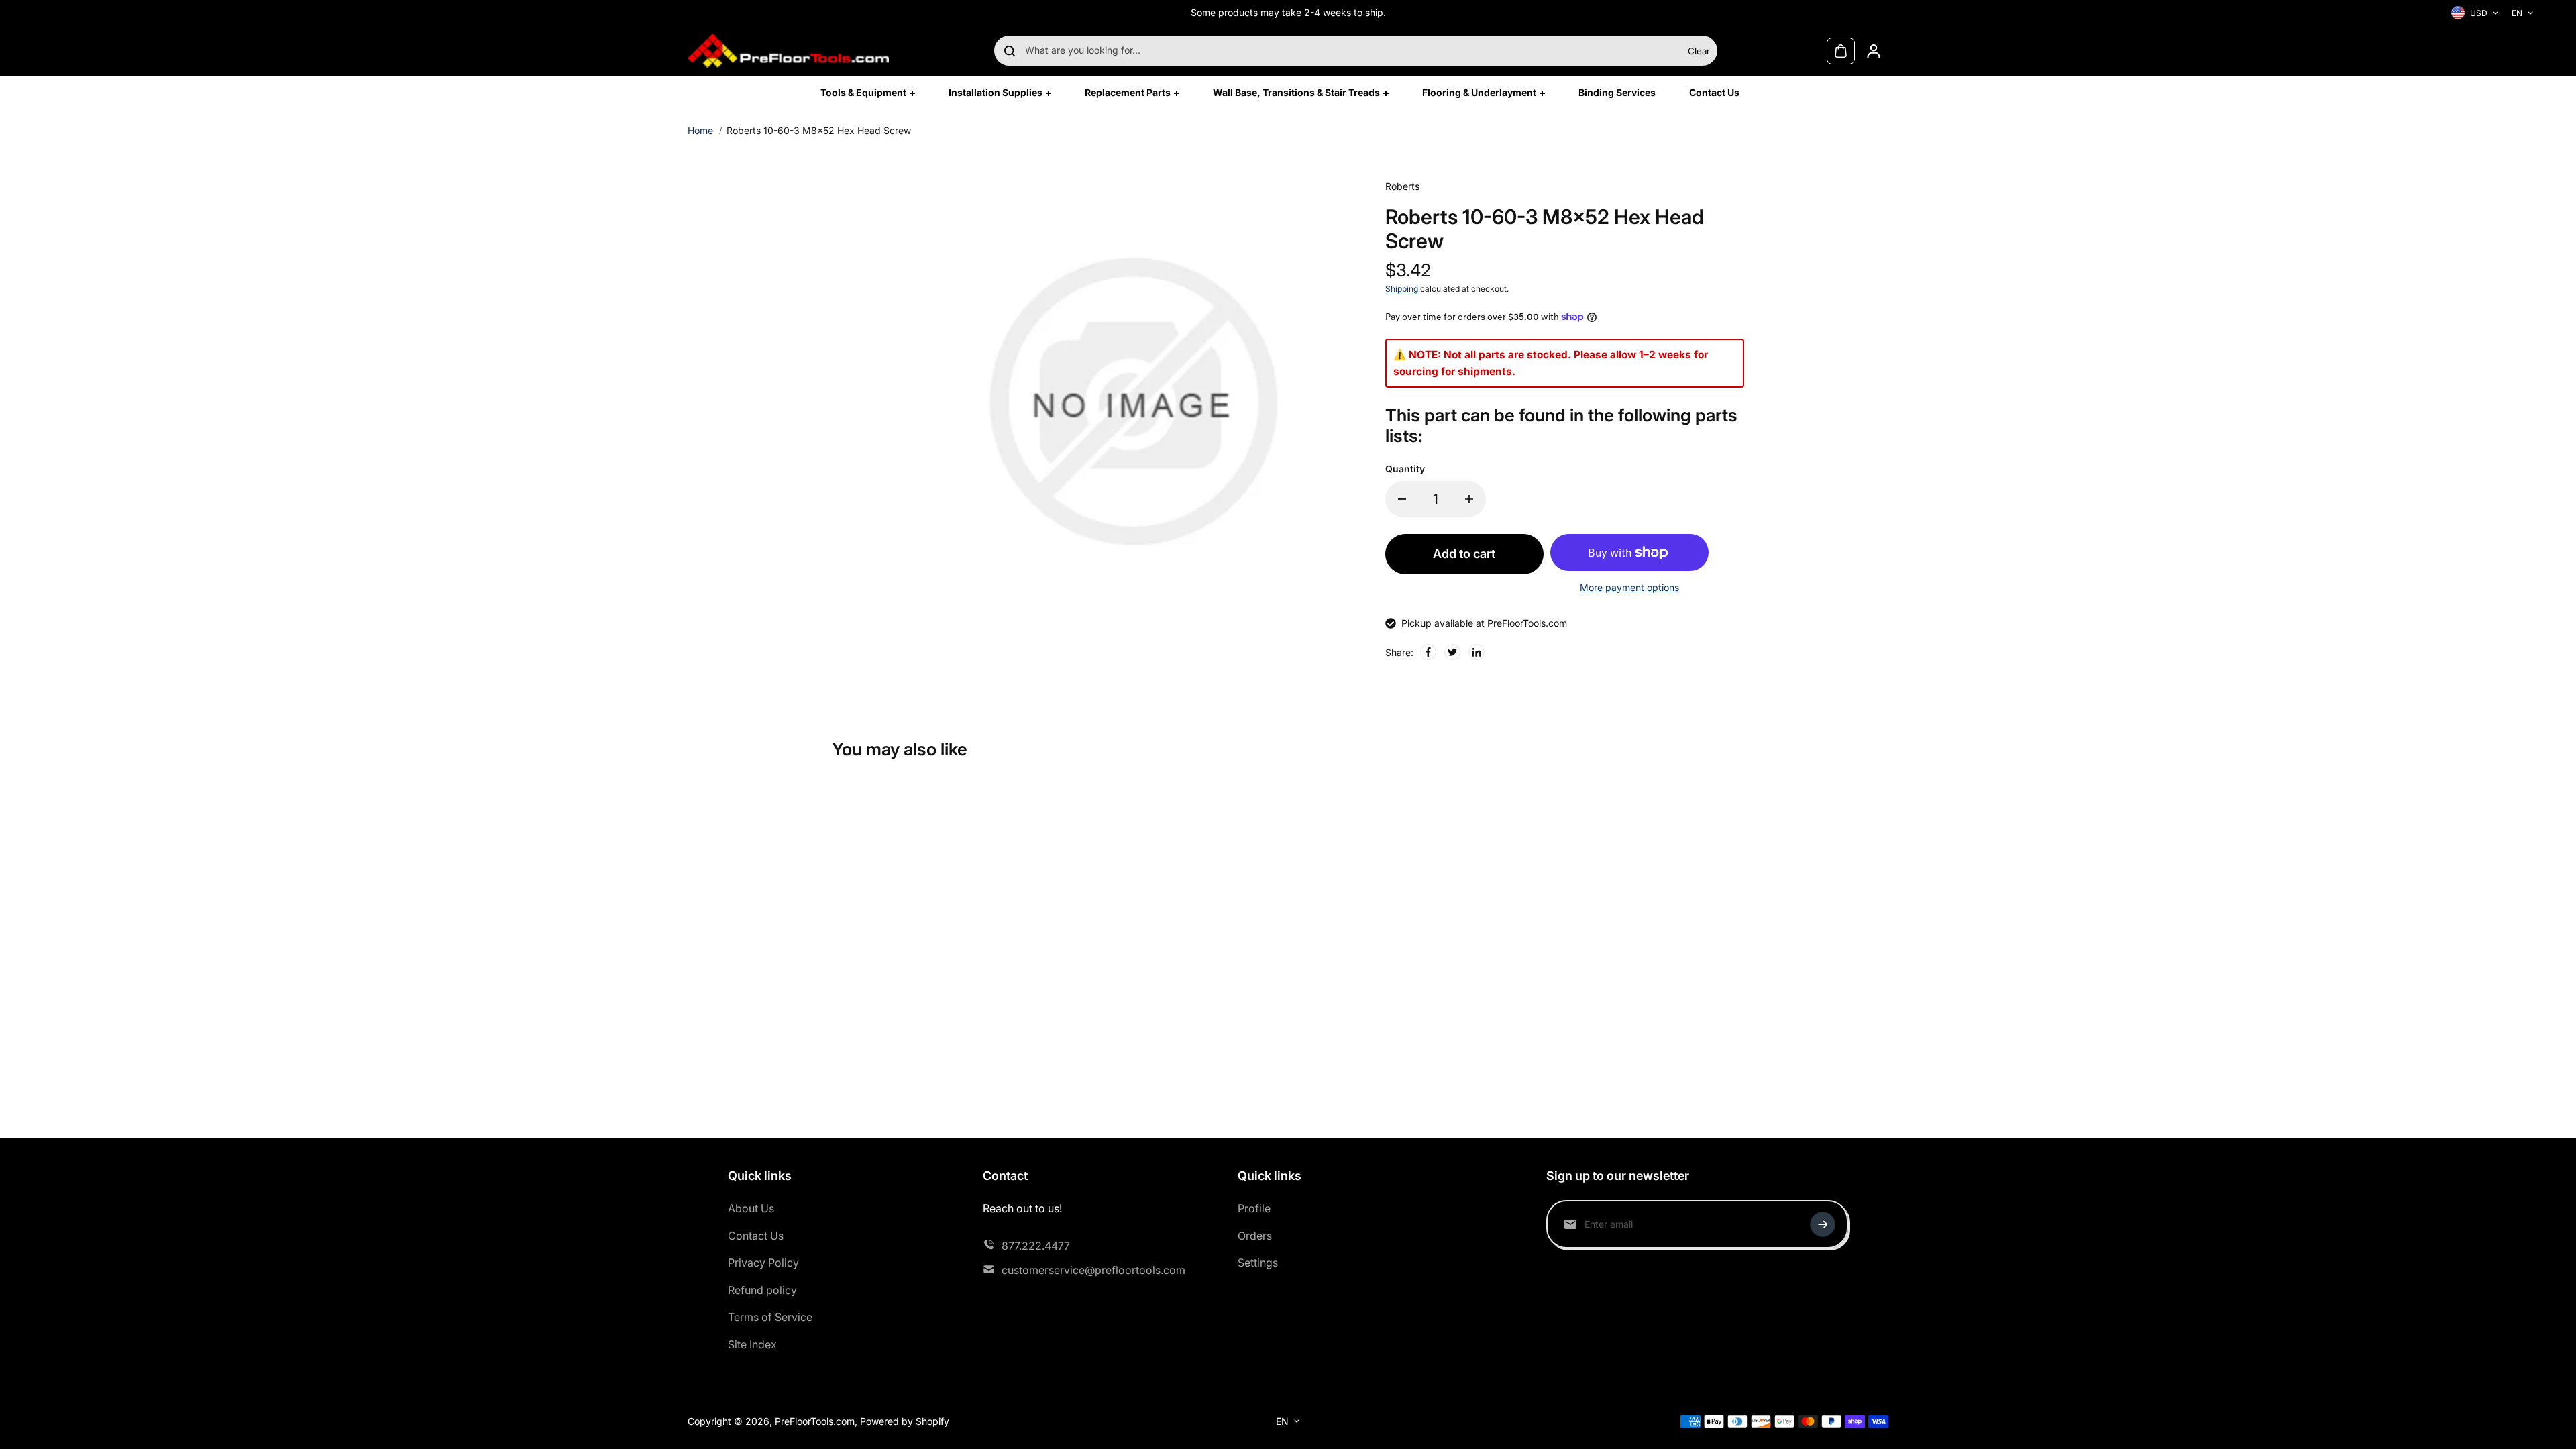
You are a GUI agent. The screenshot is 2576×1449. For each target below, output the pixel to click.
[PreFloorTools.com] (788, 51)
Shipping (1402, 289)
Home (700, 130)
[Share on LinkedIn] (1477, 652)
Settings (1258, 1263)
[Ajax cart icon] (1841, 51)
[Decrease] (1402, 499)
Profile (1254, 1208)
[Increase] (1469, 499)
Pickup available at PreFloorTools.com (1484, 623)
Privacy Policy (763, 1263)
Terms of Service (770, 1317)
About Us (751, 1208)
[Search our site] (1010, 51)
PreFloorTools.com (815, 1421)
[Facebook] (1428, 652)
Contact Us (756, 1236)
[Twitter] (1452, 652)
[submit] (1823, 1224)
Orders (1255, 1236)
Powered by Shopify (905, 1421)
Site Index (752, 1344)
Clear (1699, 51)
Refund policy (762, 1290)
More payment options (1629, 587)
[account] (1874, 51)
